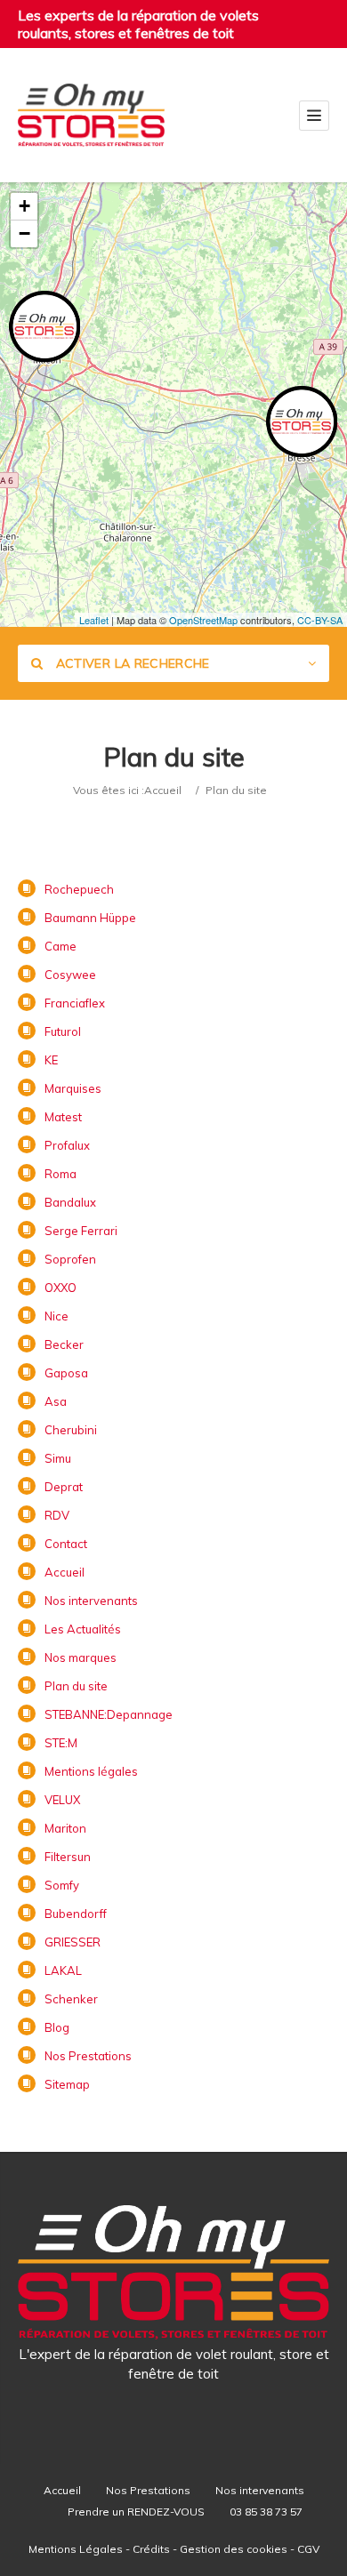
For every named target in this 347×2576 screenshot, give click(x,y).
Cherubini (71, 1430)
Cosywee (70, 975)
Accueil (163, 790)
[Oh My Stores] (91, 115)
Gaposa (66, 1373)
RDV (57, 1515)
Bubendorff (76, 1914)
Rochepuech (79, 889)
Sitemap (67, 2084)
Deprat (64, 1487)
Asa (56, 1401)
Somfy (62, 1885)
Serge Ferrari (81, 1231)
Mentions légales (91, 1771)
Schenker (71, 1999)
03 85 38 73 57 (266, 2512)
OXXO (61, 1288)
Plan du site (76, 1686)
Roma (61, 1174)
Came (61, 946)
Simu (58, 1458)
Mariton (65, 1828)
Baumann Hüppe (90, 918)
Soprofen (70, 1259)
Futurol (63, 1031)
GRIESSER (73, 1942)
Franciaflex (75, 1003)
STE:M (61, 1743)
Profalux (67, 1145)
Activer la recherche (130, 663)
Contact (66, 1544)
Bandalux (70, 1202)
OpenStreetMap (203, 620)
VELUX (62, 1800)
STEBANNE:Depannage (109, 1714)
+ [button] (24, 206)
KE (51, 1060)
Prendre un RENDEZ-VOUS (136, 2512)
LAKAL (63, 1970)
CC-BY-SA (320, 620)
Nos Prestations (88, 2056)
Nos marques (81, 1657)
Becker (64, 1344)
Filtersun (68, 1857)
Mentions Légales (76, 2549)
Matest (63, 1117)
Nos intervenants (91, 1601)
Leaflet (94, 620)
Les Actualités (83, 1629)
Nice (56, 1316)
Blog (57, 2027)
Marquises (73, 1088)
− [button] (24, 233)
